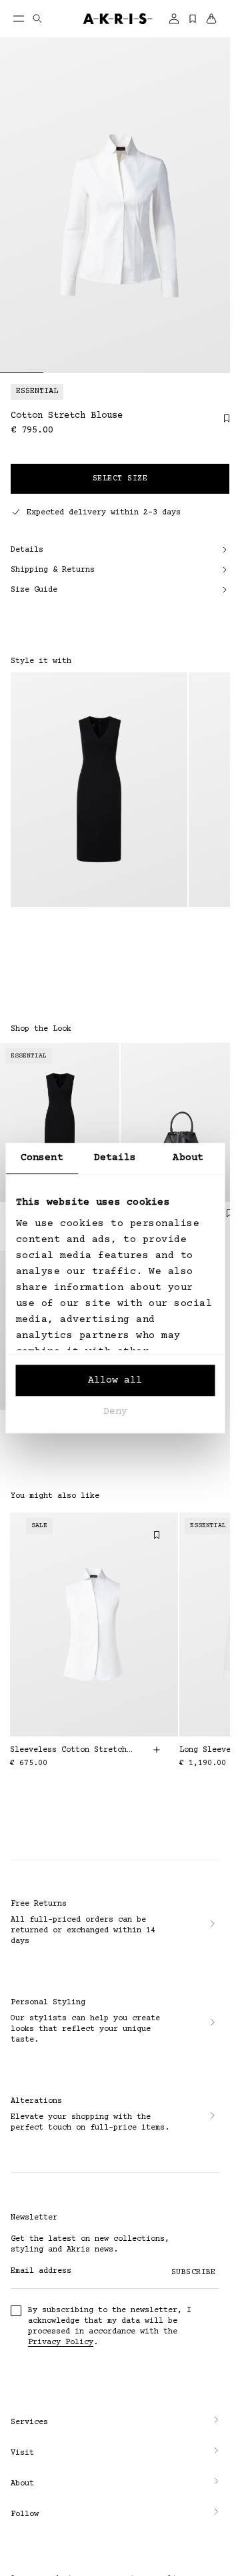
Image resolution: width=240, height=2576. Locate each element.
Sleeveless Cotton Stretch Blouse (73, 1750)
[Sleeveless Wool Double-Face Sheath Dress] (99, 790)
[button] (115, 2423)
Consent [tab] (42, 1158)
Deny (115, 1412)
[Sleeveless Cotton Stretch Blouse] (94, 1624)
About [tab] (188, 1158)
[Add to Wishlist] (220, 423)
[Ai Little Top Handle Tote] (180, 1122)
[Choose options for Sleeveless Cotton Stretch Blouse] (157, 1750)
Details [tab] (115, 1158)
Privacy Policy (61, 2342)
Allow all (115, 1380)
